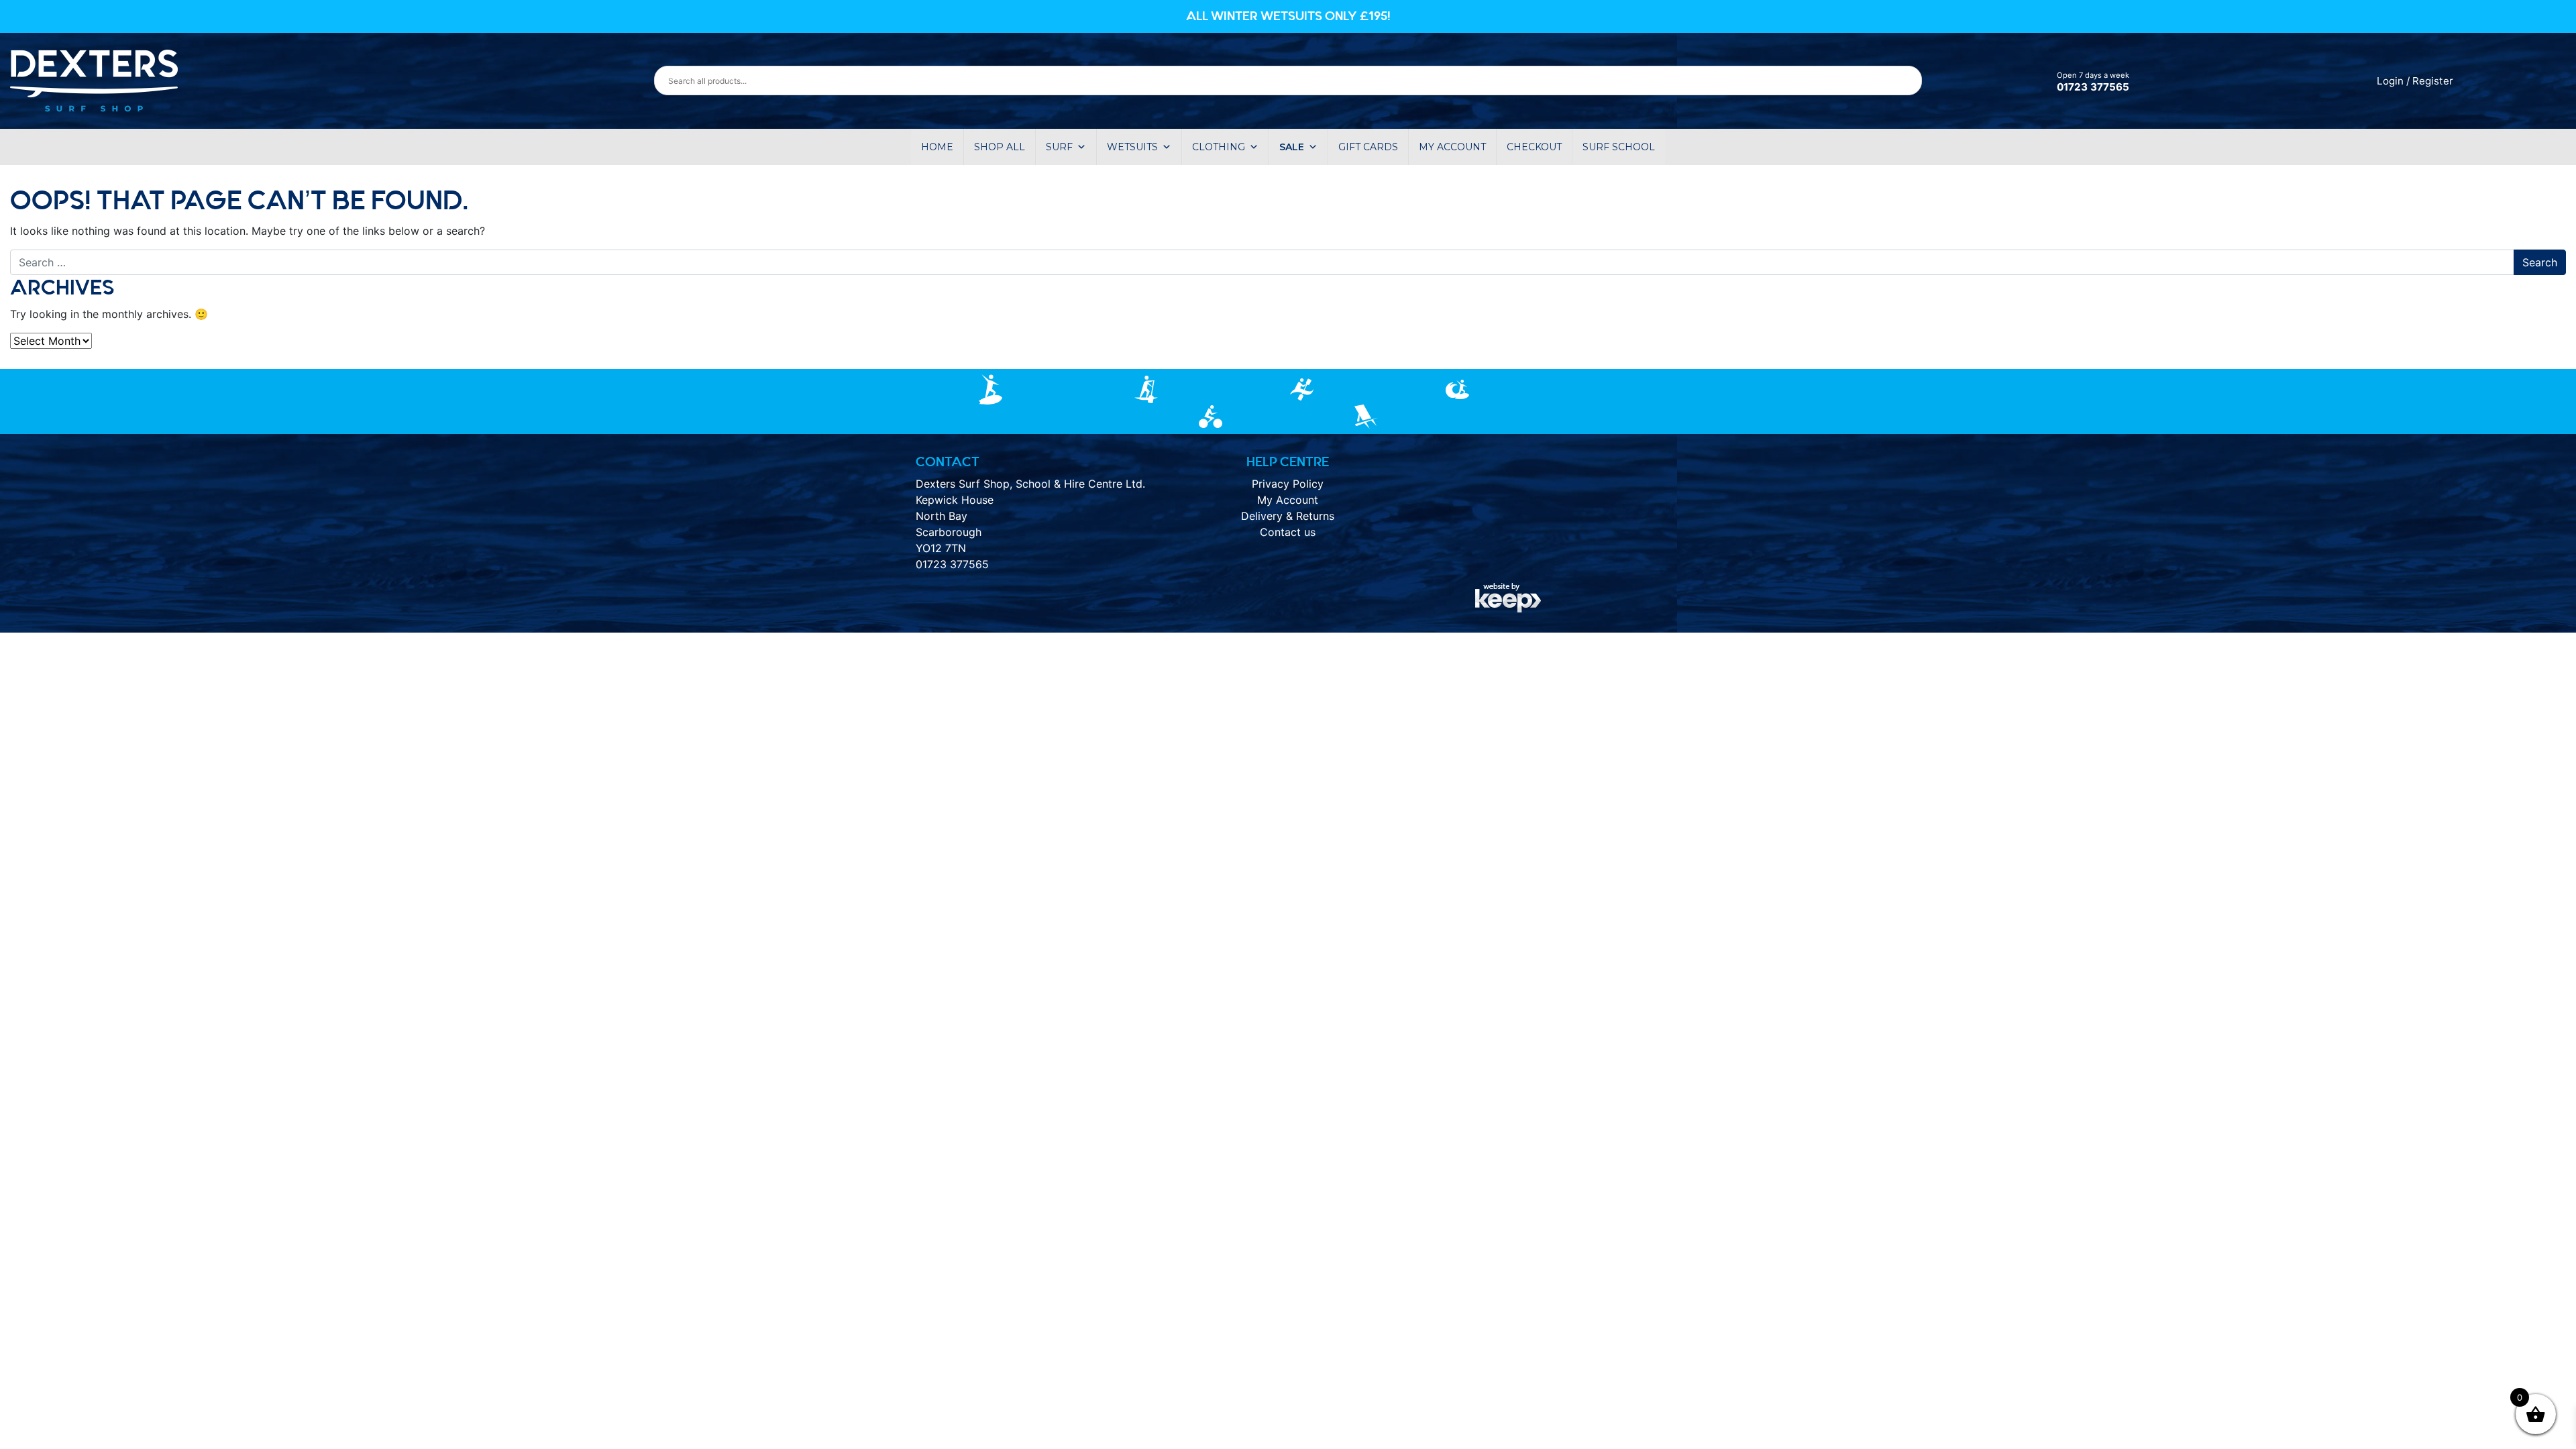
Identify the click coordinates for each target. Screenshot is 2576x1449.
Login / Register (2415, 81)
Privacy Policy (1288, 484)
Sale (1292, 147)
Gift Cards (1368, 147)
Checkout (1534, 147)
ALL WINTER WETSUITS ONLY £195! (1288, 16)
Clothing (1219, 147)
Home (937, 147)
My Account (1288, 500)
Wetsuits (1132, 147)
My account (1452, 147)
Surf (1059, 147)
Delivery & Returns (1288, 516)
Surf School (1619, 147)
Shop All (1000, 147)
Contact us (1288, 532)
